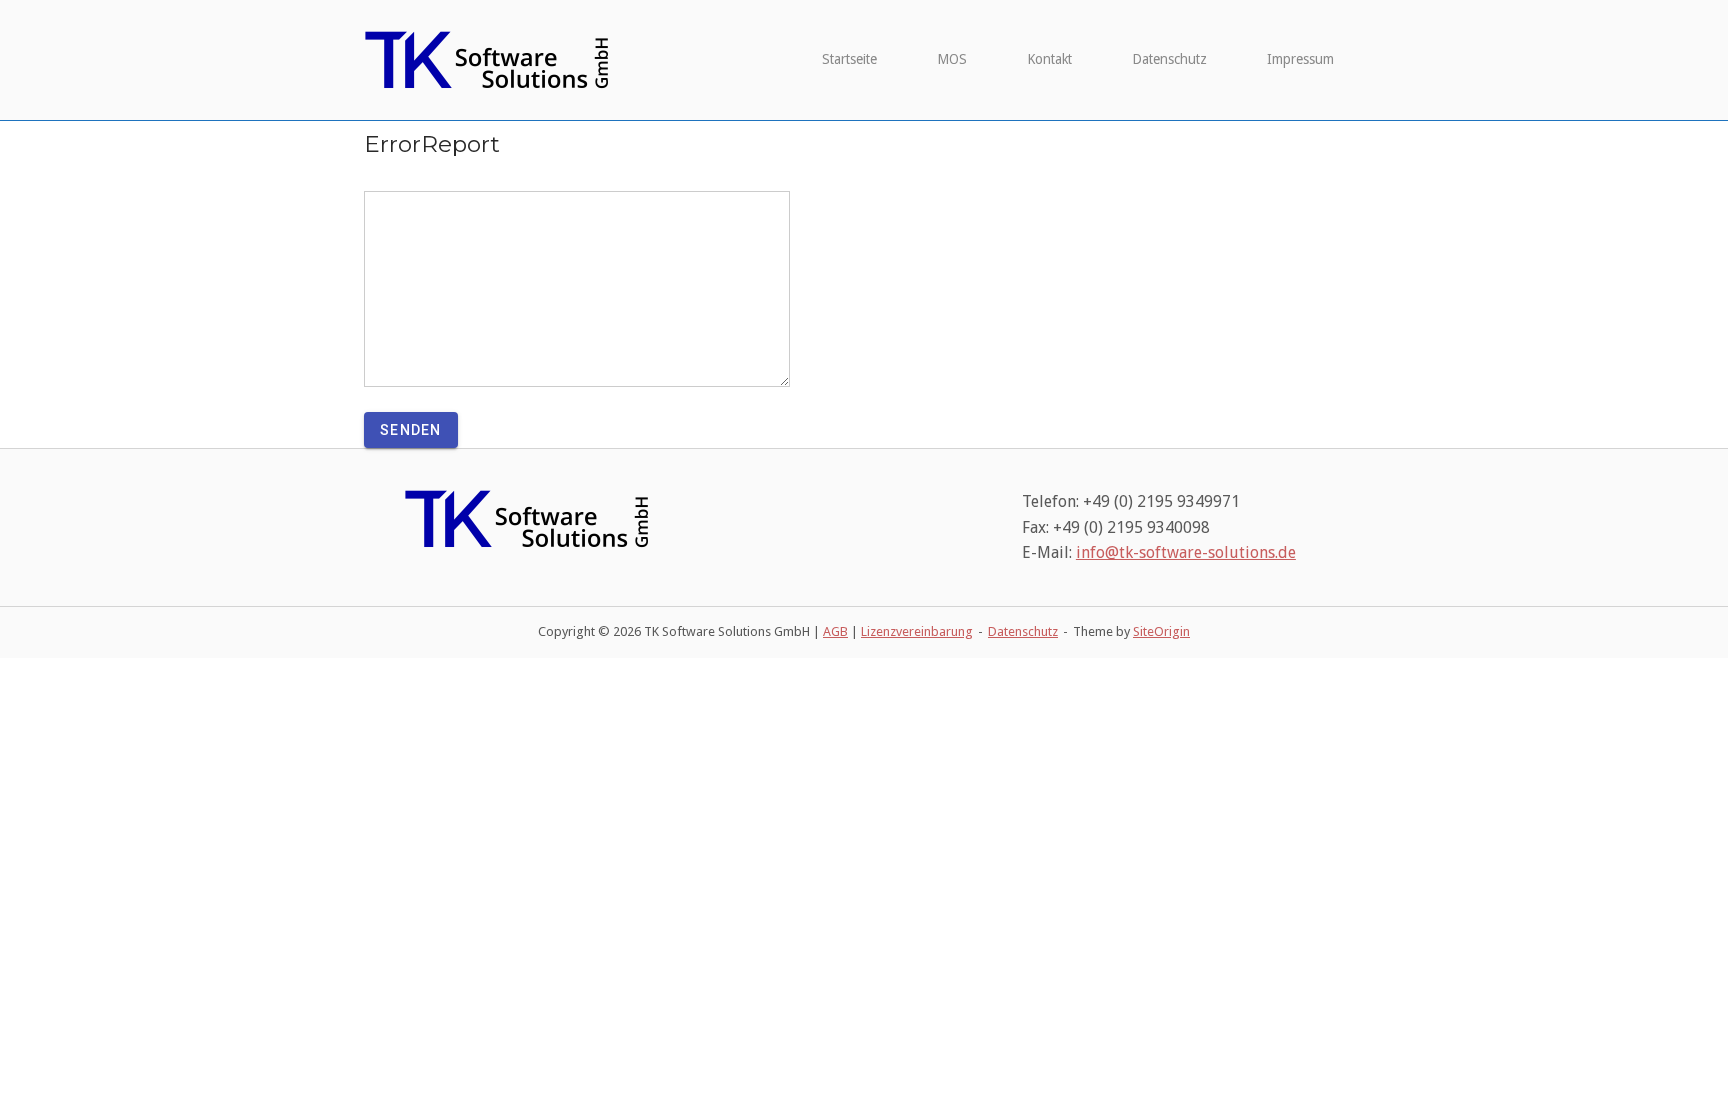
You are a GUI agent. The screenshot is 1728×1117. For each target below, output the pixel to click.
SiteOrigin (1161, 631)
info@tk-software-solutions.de (1186, 552)
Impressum (1300, 59)
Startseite (849, 59)
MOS (952, 59)
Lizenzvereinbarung (917, 631)
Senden (411, 430)
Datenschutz (1169, 59)
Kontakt (1049, 59)
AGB (835, 631)
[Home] (489, 59)
